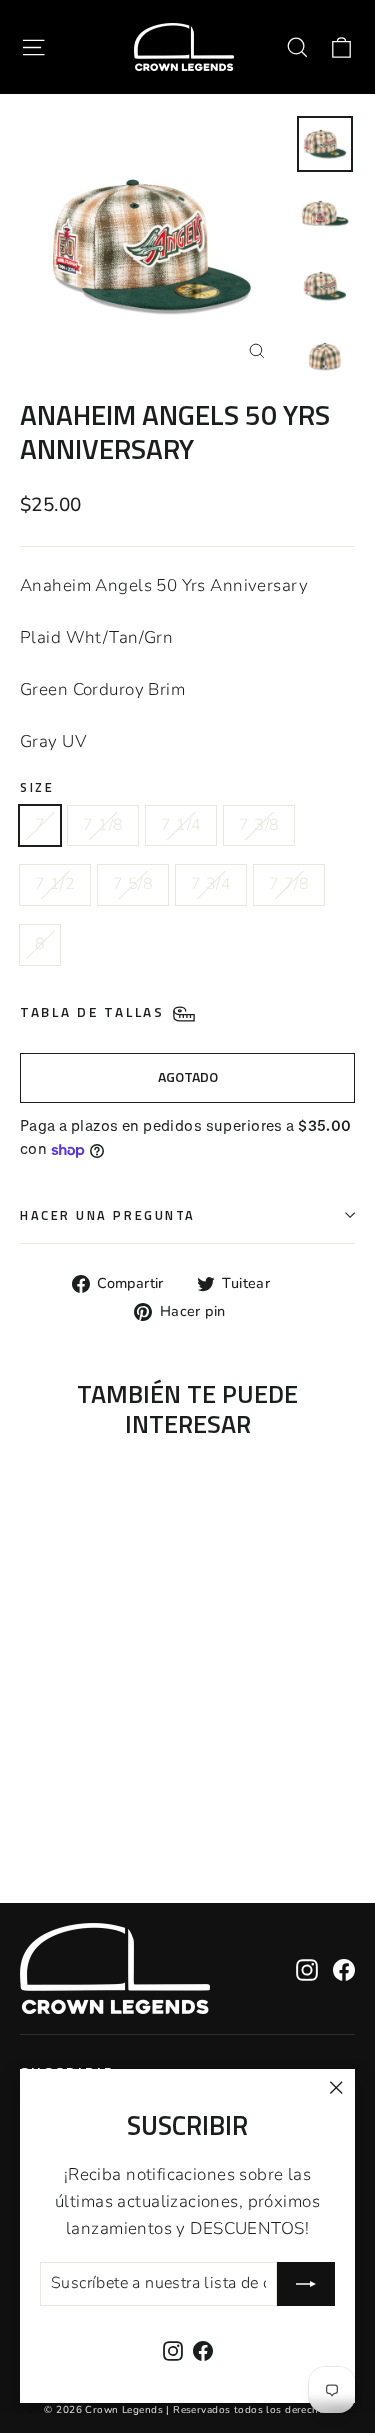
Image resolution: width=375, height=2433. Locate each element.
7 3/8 (259, 825)
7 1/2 (55, 884)
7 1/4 (181, 825)
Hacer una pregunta (108, 1215)
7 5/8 (133, 884)
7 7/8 (289, 884)
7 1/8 (103, 825)
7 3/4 (211, 884)
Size (37, 787)
